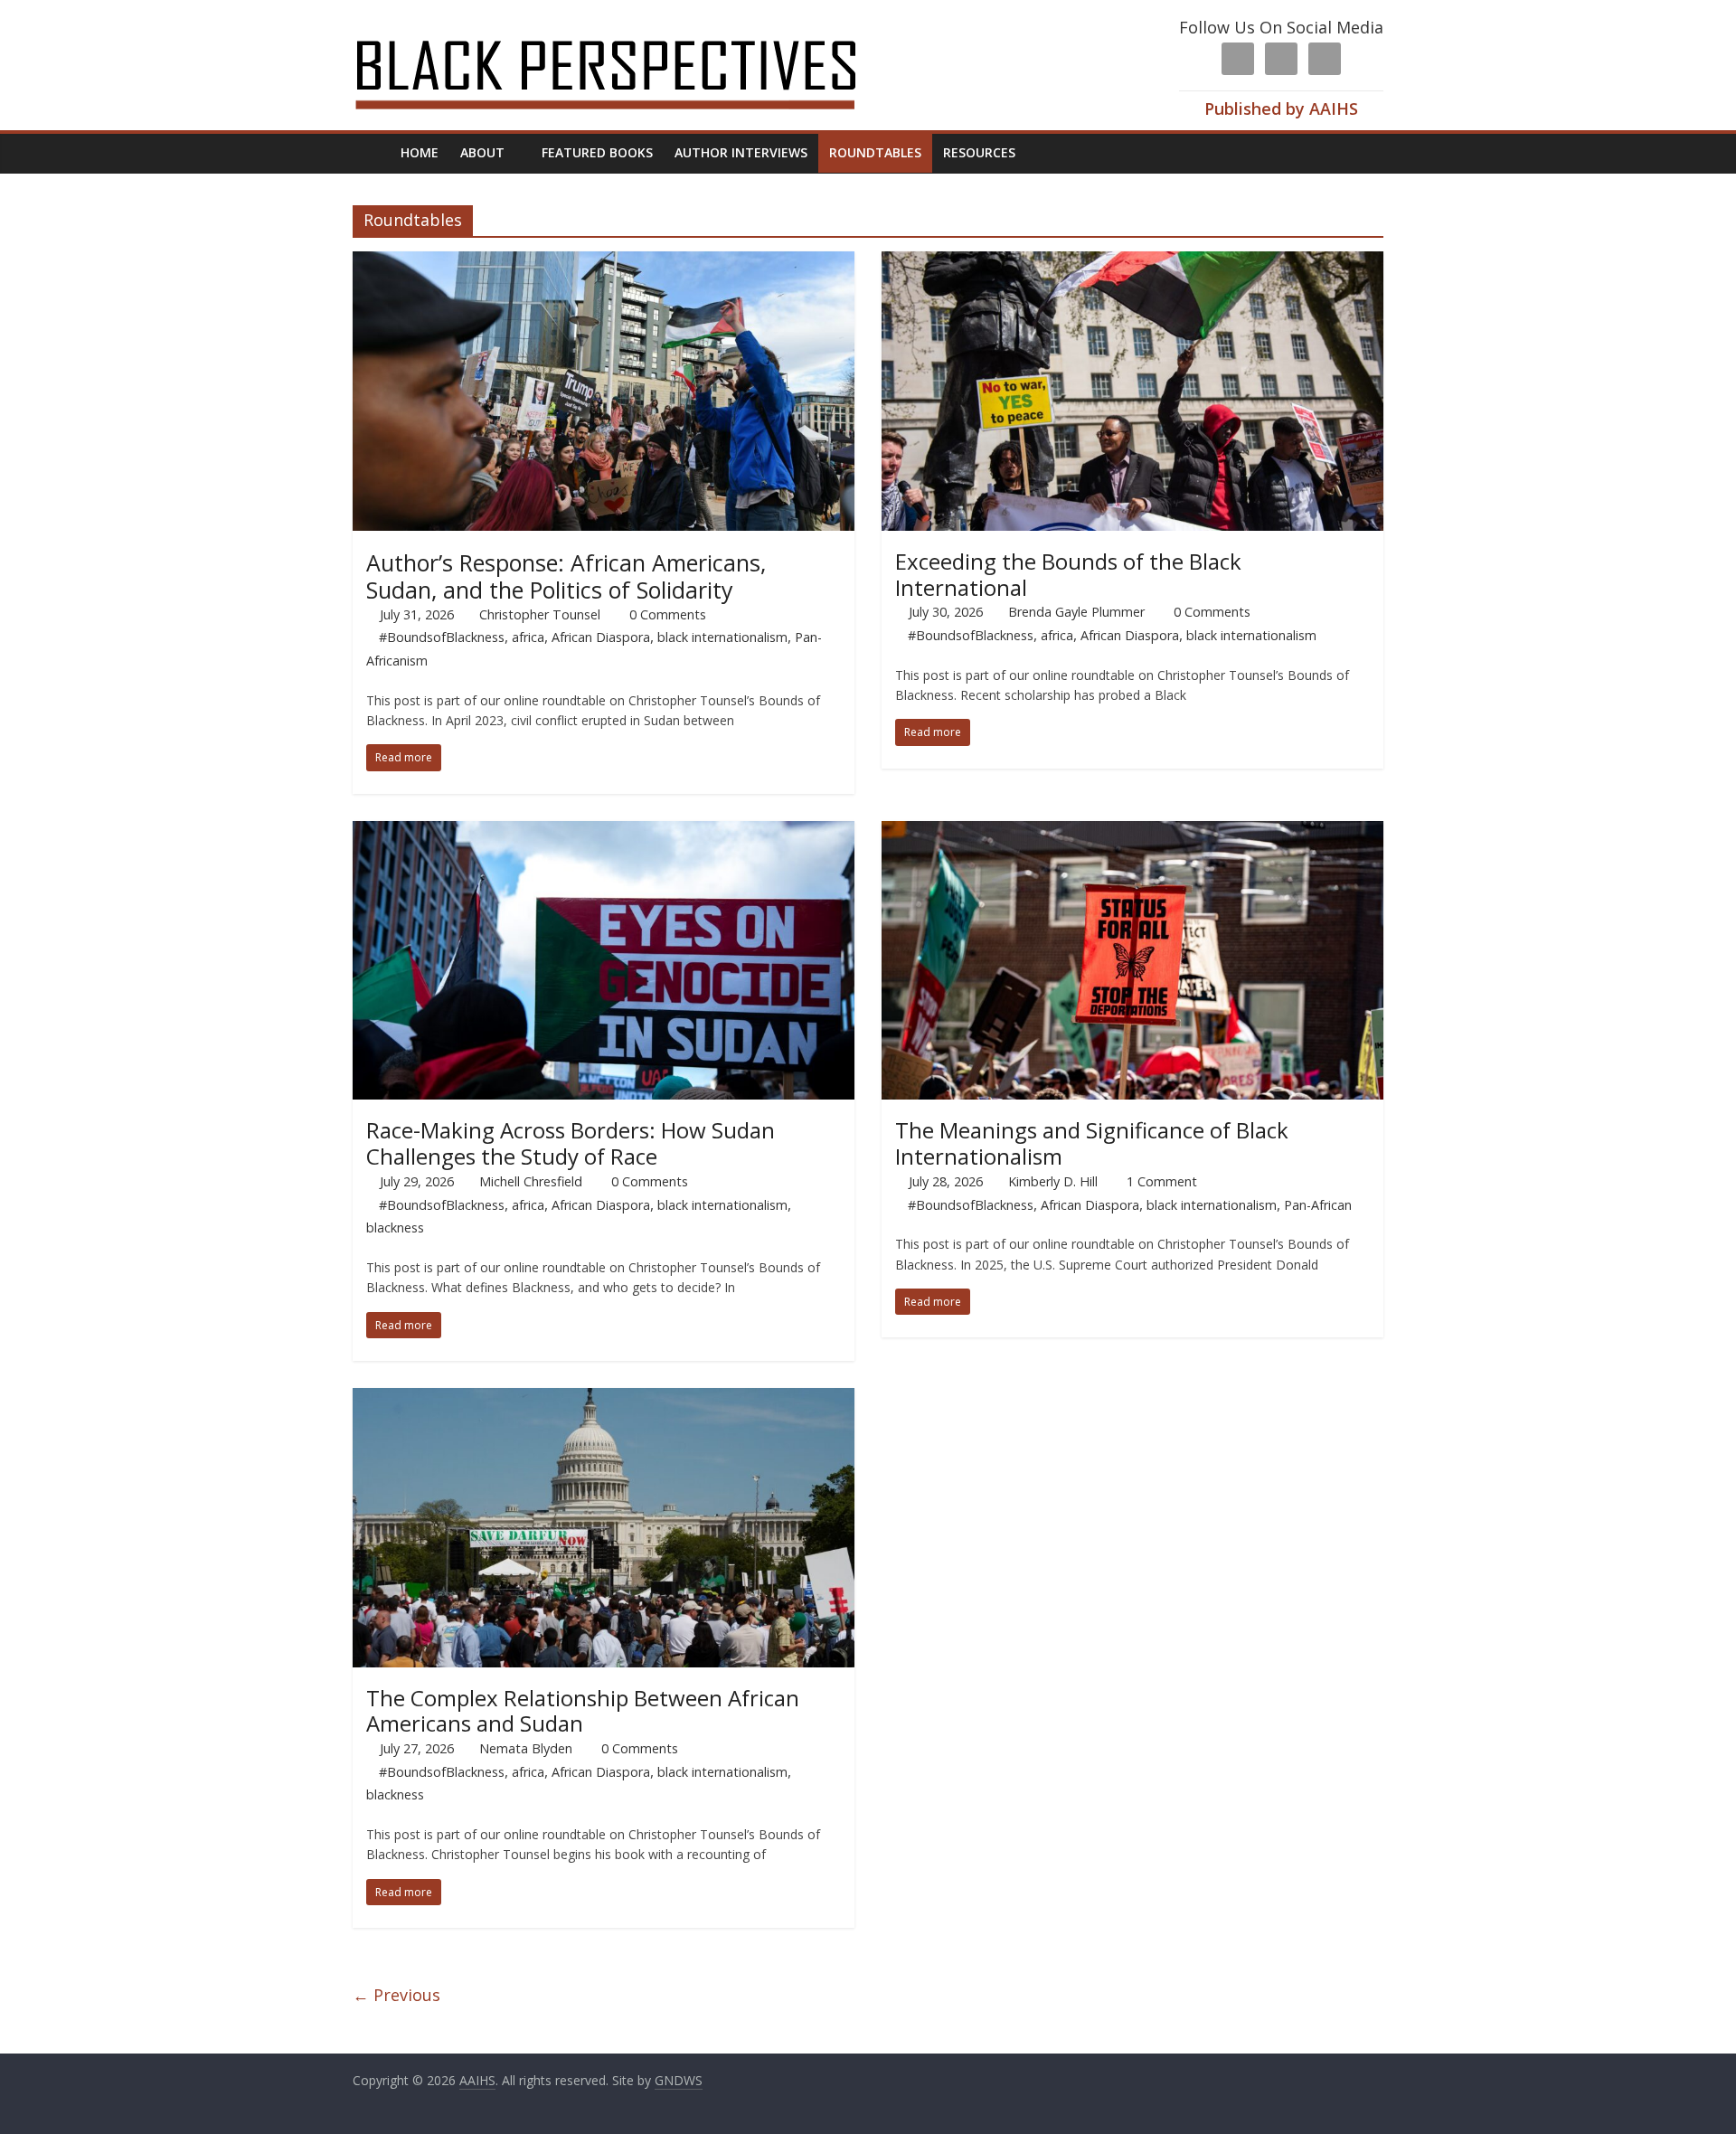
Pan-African (1318, 1205)
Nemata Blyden (526, 1748)
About (482, 152)
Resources (979, 152)
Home (420, 152)
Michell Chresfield (531, 1181)
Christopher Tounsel (540, 614)
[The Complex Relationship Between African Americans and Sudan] (604, 1399)
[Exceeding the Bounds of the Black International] (1132, 262)
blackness (395, 1228)
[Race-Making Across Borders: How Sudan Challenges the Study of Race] (604, 832)
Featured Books (597, 152)
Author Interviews (741, 152)
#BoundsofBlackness (442, 637)
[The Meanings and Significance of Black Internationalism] (1132, 832)
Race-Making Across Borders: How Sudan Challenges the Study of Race (571, 1143)
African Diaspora (601, 637)
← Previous (396, 1995)
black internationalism (722, 637)
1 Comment (1160, 1181)
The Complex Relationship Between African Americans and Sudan (583, 1711)
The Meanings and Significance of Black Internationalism (1092, 1143)
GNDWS (679, 2080)
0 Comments (666, 614)
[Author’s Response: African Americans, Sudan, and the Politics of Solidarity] (604, 262)
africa (528, 637)
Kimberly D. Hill (1053, 1181)
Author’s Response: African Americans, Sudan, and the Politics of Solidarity (566, 576)
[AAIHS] (630, 29)
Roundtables (875, 152)
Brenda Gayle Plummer (1076, 612)
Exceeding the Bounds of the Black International (1068, 574)
